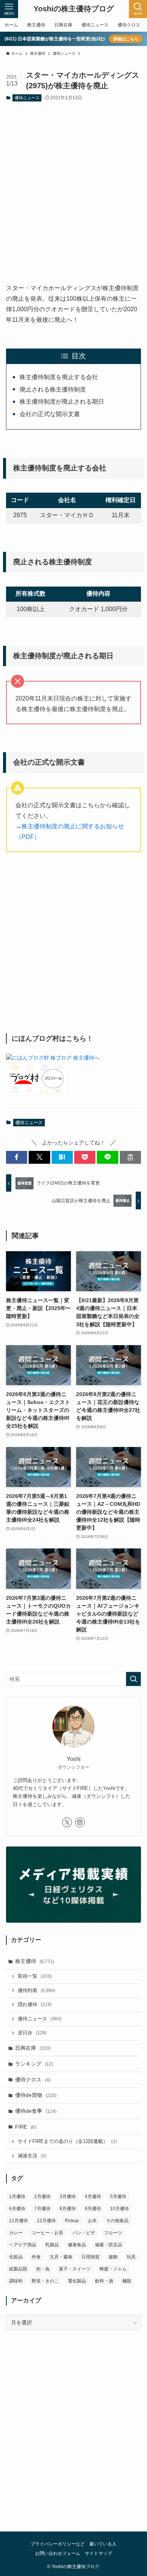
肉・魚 (43, 2269)
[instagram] (80, 1822)
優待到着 (37, 1991)
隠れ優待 (35, 2005)
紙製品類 (18, 2269)
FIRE (26, 2127)
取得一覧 (35, 1976)
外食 (36, 2257)
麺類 (127, 2281)
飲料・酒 (104, 2281)
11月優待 (18, 2221)
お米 (92, 2221)
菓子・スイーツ (75, 2269)
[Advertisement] (73, 186)
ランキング (34, 2064)
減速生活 (32, 2156)
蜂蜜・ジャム (113, 2269)
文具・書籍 (61, 2257)
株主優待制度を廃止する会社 (59, 377)
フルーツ (113, 2233)
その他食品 (117, 2221)
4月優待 (93, 2197)
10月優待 (119, 2209)
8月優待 (68, 2209)
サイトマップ (98, 2553)
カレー (16, 2233)
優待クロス (33, 2080)
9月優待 (93, 2209)
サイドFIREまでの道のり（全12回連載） (67, 2141)
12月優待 (46, 2221)
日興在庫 (33, 2048)
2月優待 (42, 2197)
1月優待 (17, 2197)
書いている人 (103, 2544)
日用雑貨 (90, 2257)
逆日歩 (32, 2033)
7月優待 (42, 2209)
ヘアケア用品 (23, 2245)
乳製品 (52, 2245)
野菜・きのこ (45, 2281)
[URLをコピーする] (130, 1157)
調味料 (16, 2281)
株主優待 (35, 1961)
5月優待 (118, 2197)
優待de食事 (36, 2111)
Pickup (72, 2221)
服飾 (113, 2257)
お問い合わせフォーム (58, 2553)
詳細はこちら (126, 39)
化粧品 (16, 2257)
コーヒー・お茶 (47, 2233)
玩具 (131, 2257)
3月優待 (68, 2197)
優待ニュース (27, 98)
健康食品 (77, 2245)
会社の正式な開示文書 (50, 414)
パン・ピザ (84, 2233)
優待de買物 (36, 2095)
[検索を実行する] (133, 1679)
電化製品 (77, 2281)
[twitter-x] (67, 1822)
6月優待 (17, 2209)
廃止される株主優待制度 (53, 389)
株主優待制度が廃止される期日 (62, 402)
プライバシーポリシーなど (58, 2544)
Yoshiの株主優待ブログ (74, 9)
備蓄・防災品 (109, 2245)
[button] (17, 1157)
